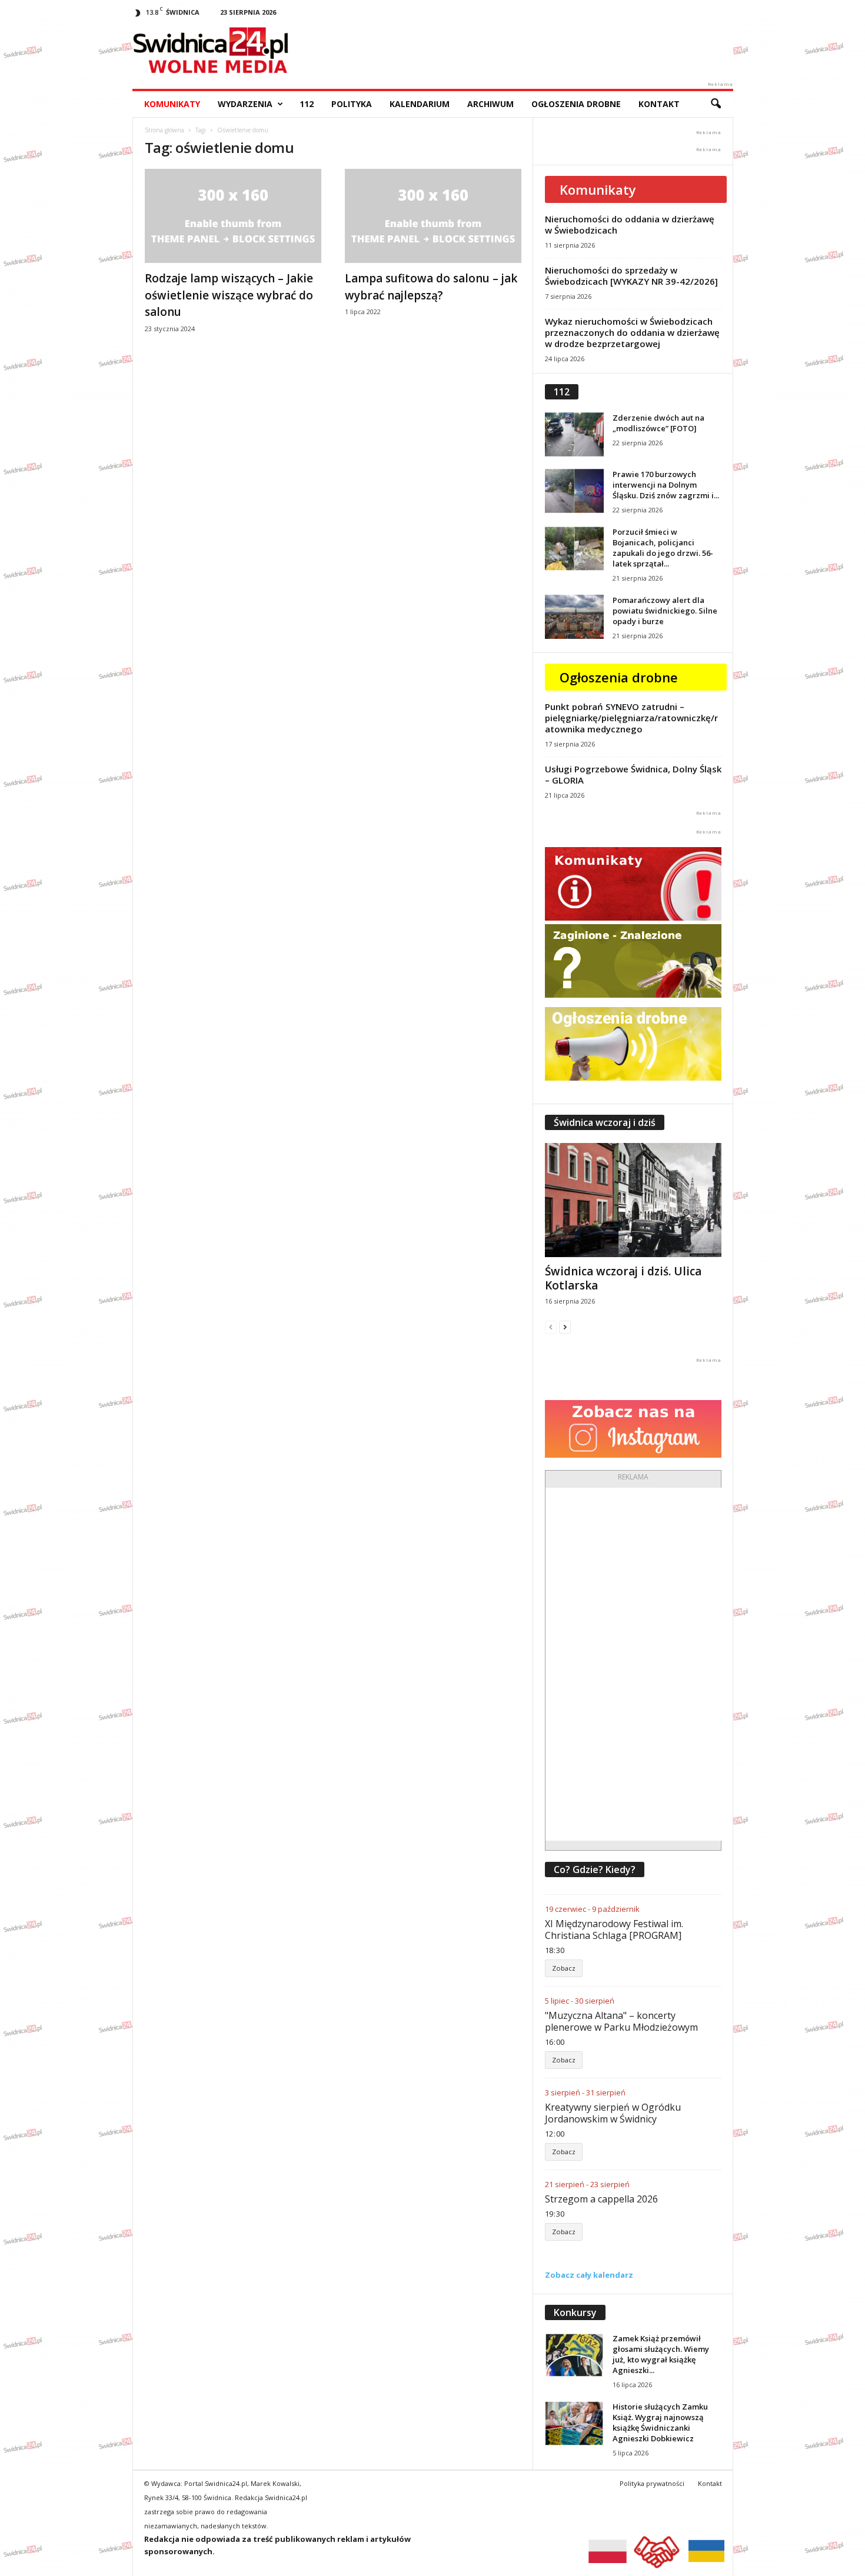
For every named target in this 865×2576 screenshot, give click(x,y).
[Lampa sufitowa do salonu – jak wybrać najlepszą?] (433, 216)
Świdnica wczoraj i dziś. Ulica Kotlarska (623, 1278)
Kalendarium (420, 104)
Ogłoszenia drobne (576, 104)
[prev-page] (551, 1327)
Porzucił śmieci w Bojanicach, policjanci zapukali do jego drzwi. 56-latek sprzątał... (663, 548)
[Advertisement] (634, 1664)
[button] (716, 104)
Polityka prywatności (652, 2483)
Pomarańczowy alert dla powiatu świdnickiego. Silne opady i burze (665, 611)
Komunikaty (172, 104)
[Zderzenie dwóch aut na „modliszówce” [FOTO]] (574, 434)
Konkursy (575, 2312)
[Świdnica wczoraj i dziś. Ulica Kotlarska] (633, 1200)
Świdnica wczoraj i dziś (605, 1122)
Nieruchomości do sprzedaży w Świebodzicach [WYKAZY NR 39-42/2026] (631, 276)
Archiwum (490, 104)
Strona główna (164, 130)
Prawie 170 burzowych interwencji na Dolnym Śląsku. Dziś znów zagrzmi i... (666, 485)
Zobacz (564, 1968)
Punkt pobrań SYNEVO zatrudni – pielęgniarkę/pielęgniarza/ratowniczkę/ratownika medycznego (631, 718)
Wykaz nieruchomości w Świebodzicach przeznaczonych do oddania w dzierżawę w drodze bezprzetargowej (632, 332)
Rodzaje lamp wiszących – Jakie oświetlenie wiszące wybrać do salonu (229, 295)
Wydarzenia (245, 104)
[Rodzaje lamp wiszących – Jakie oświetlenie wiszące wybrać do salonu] (233, 216)
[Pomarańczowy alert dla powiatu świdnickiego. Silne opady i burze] (574, 617)
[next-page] (565, 1327)
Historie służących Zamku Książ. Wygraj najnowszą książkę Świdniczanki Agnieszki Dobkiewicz (660, 2422)
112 (307, 104)
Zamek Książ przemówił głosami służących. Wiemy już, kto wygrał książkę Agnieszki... (661, 2354)
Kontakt (659, 104)
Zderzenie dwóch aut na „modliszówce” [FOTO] (658, 423)
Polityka (352, 104)
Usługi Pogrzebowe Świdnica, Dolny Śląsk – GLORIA (633, 774)
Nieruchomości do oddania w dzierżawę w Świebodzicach (630, 224)
